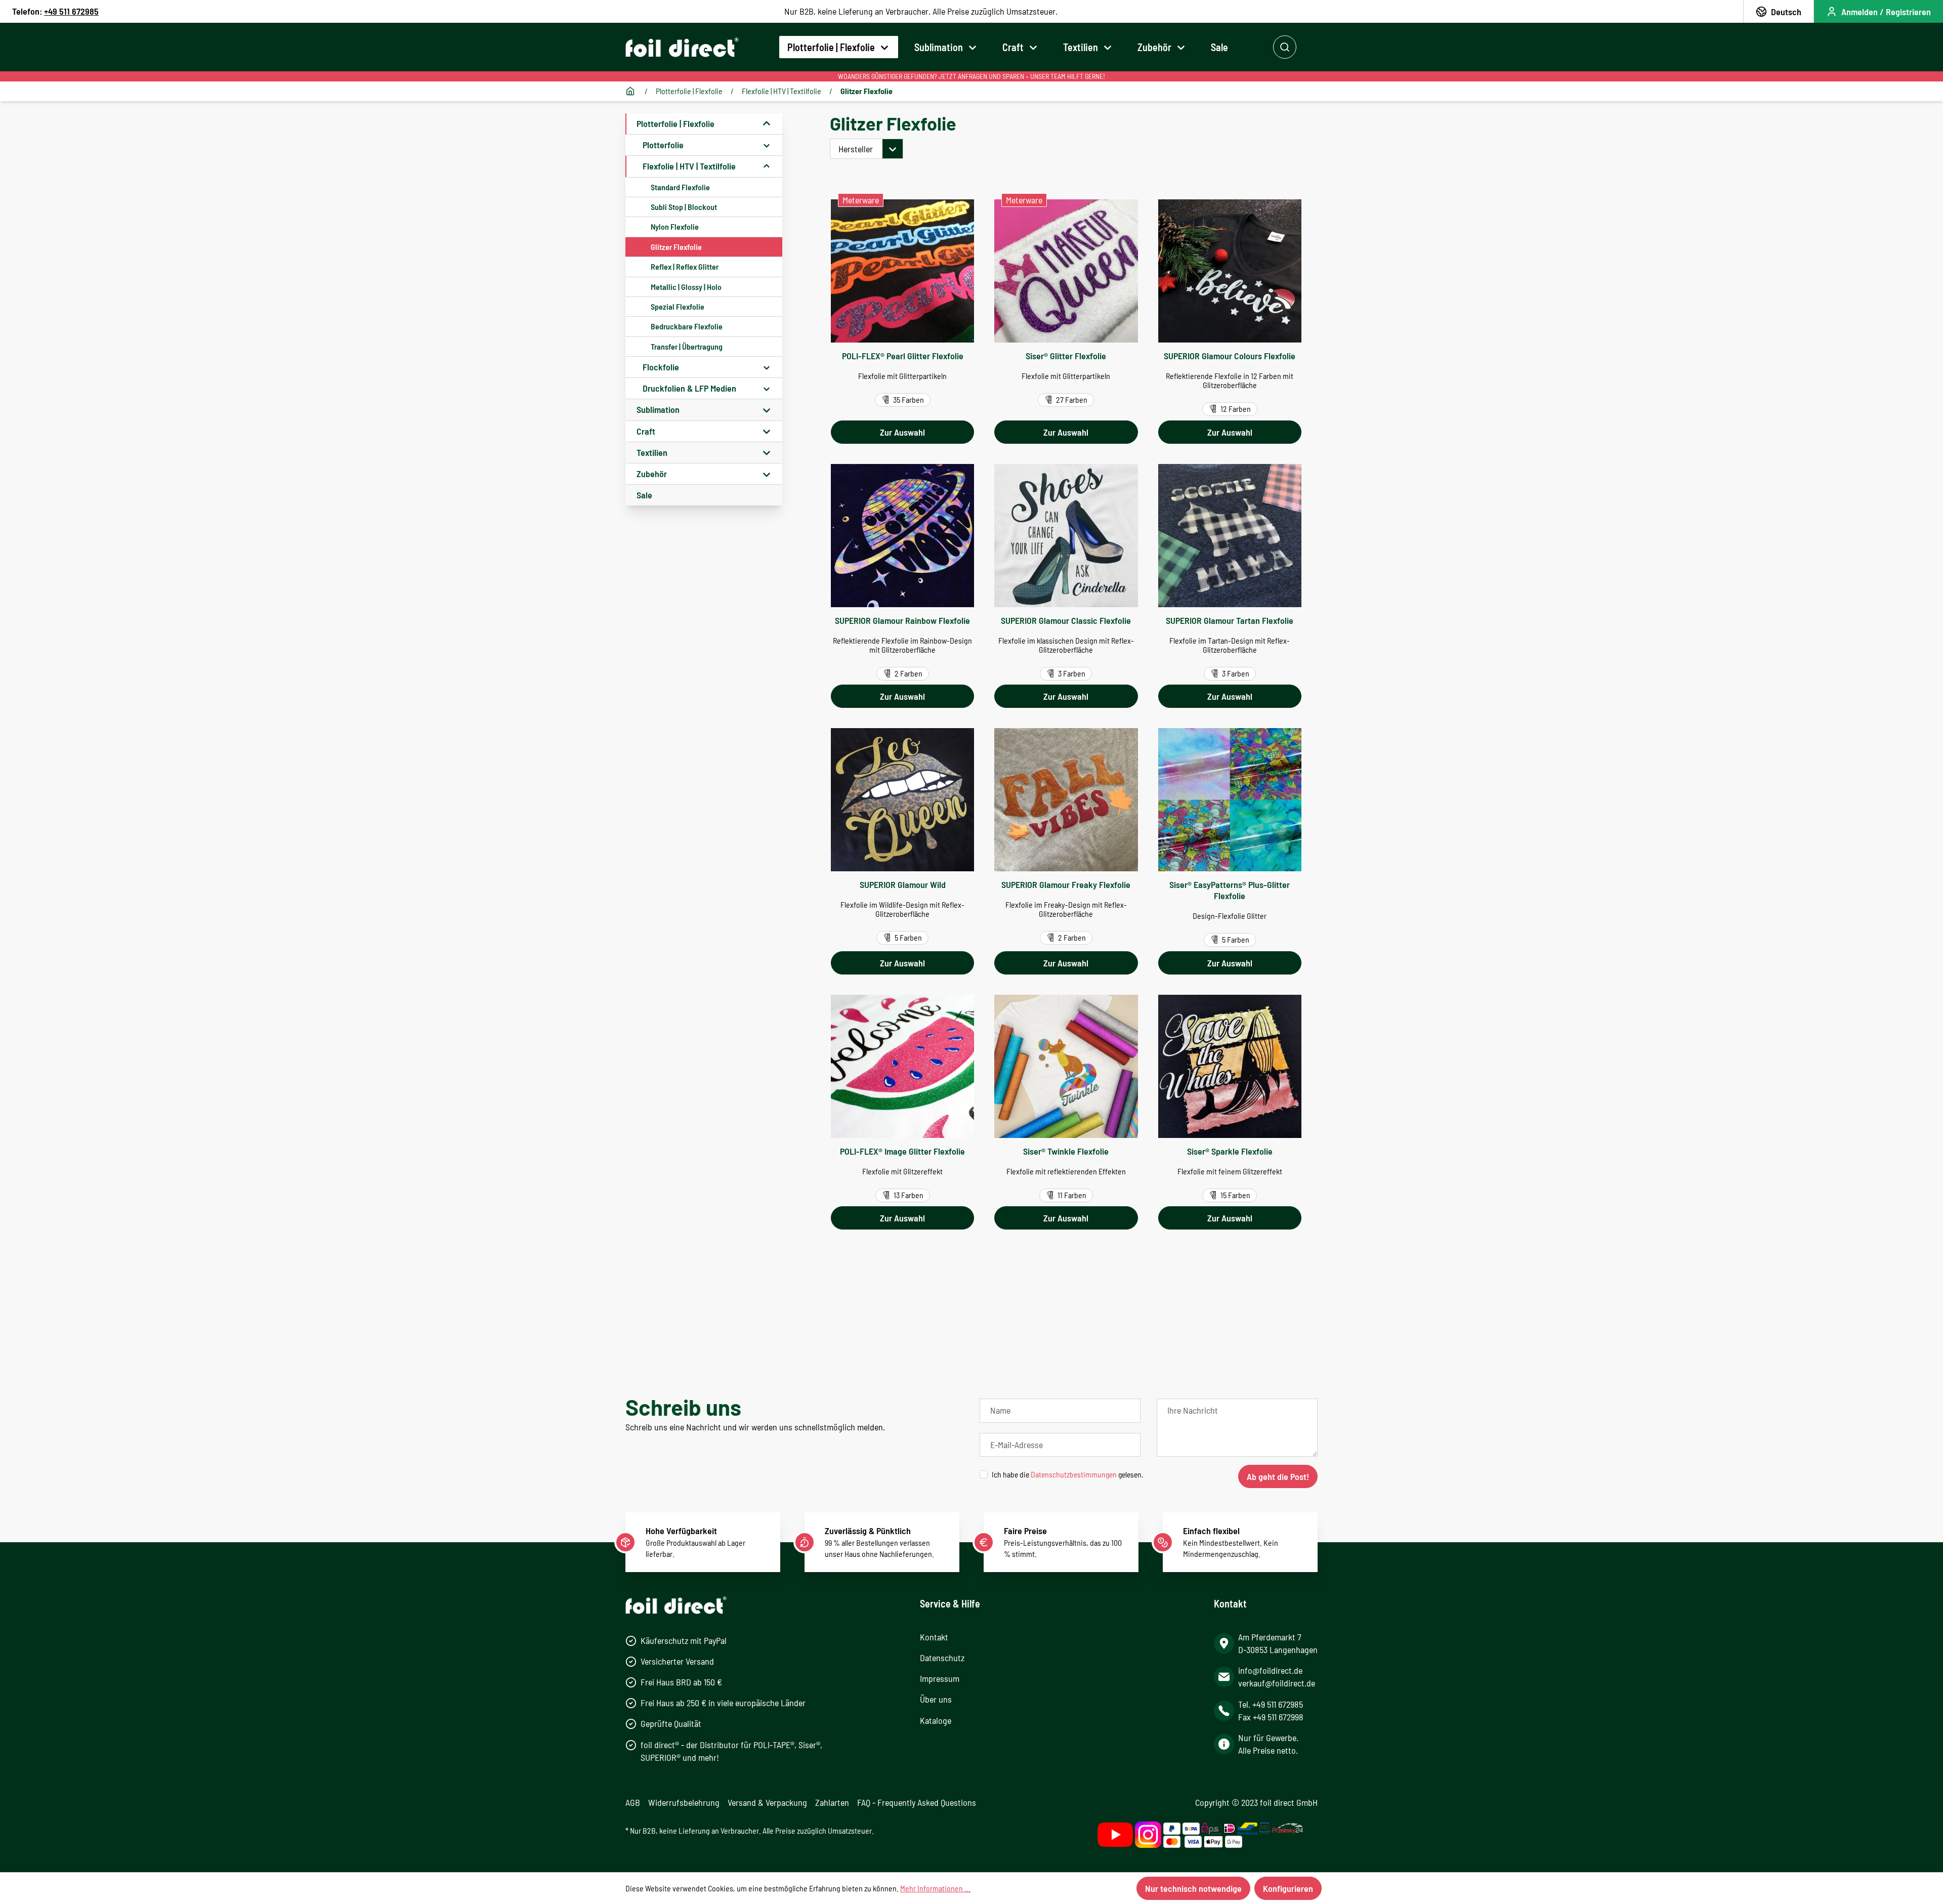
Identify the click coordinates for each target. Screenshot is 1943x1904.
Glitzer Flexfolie (676, 247)
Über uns (936, 1699)
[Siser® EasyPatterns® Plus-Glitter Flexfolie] (1230, 800)
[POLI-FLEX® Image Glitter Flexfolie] (902, 1066)
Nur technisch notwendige (1193, 1888)
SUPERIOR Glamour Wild (903, 884)
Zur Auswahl (902, 432)
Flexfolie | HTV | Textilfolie (689, 166)
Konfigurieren (1288, 1888)
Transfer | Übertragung (687, 346)
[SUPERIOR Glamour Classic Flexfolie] (1066, 536)
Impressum (940, 1678)
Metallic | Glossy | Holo (686, 287)
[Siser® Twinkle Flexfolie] (1066, 1066)
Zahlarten (832, 1802)
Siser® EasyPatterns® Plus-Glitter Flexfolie (1230, 890)
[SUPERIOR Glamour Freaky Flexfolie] (1066, 800)
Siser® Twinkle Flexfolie (1066, 1151)
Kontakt (934, 1637)
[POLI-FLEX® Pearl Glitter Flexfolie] (902, 271)
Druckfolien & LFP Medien (689, 388)
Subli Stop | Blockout (684, 207)
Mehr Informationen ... (935, 1888)
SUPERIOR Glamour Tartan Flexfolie (1230, 620)
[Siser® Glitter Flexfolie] (1066, 271)
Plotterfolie (663, 145)
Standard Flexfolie (680, 187)
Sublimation (658, 409)
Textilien (652, 452)
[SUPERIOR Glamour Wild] (902, 800)
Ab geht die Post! (1278, 1476)
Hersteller (856, 149)
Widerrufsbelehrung (684, 1802)
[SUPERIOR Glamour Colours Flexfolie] (1230, 271)
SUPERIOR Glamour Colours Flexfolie (1230, 356)
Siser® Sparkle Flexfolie (1230, 1151)
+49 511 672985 (71, 11)
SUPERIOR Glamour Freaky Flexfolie (1066, 884)
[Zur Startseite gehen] (682, 47)
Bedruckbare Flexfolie (687, 326)
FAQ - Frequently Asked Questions (917, 1802)
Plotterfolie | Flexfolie (675, 123)
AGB (633, 1802)
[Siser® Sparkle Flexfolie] (1230, 1066)
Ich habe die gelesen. (1068, 1474)
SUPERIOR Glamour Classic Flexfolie (1066, 620)
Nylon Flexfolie (675, 226)
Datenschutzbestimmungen (1074, 1474)
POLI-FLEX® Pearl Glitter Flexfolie (903, 356)
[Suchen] (1285, 47)
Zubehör (652, 474)
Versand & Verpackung (767, 1802)
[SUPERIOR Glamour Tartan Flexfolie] (1230, 536)
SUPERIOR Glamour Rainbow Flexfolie (902, 620)
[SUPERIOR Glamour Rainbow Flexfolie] (902, 536)
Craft (646, 431)
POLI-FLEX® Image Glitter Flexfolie (902, 1151)
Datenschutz (942, 1658)
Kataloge (936, 1720)
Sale (644, 495)
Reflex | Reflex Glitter (685, 266)
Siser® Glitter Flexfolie (1066, 356)
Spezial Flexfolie (678, 306)
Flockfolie (661, 367)
